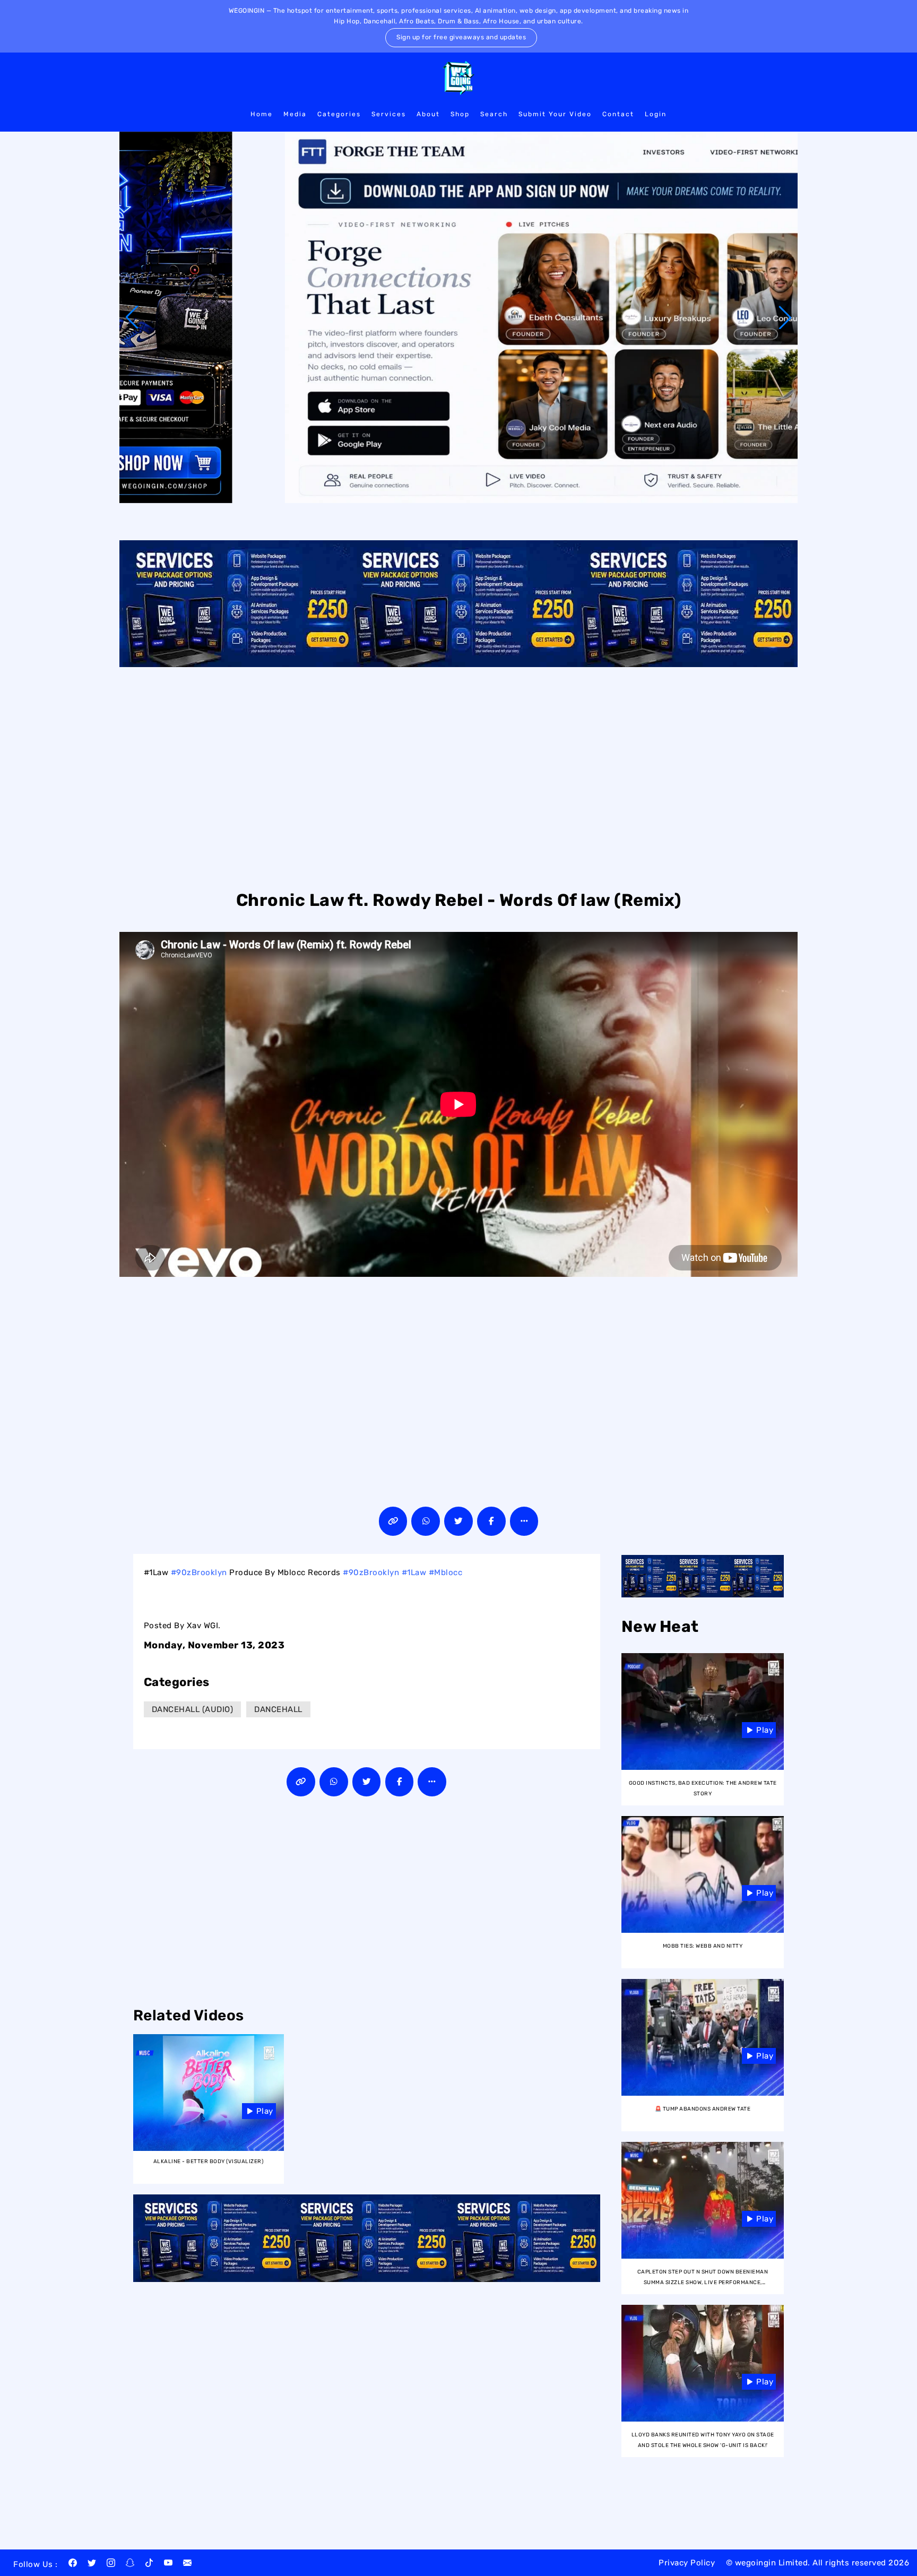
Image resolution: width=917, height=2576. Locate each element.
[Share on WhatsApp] (426, 1521)
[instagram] (111, 2564)
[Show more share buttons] (524, 1521)
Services (389, 114)
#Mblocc (446, 1572)
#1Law (414, 1572)
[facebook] (73, 2564)
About (428, 114)
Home (262, 114)
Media (295, 114)
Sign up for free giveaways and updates (461, 37)
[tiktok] (149, 2564)
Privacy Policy (687, 2563)
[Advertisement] (458, 777)
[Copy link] (393, 1521)
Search (494, 114)
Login (656, 114)
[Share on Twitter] (458, 1521)
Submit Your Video (555, 114)
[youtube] (168, 2564)
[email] (187, 2564)
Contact (618, 114)
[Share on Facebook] (491, 1521)
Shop (460, 114)
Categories (339, 114)
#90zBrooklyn (199, 1572)
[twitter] (92, 2564)
